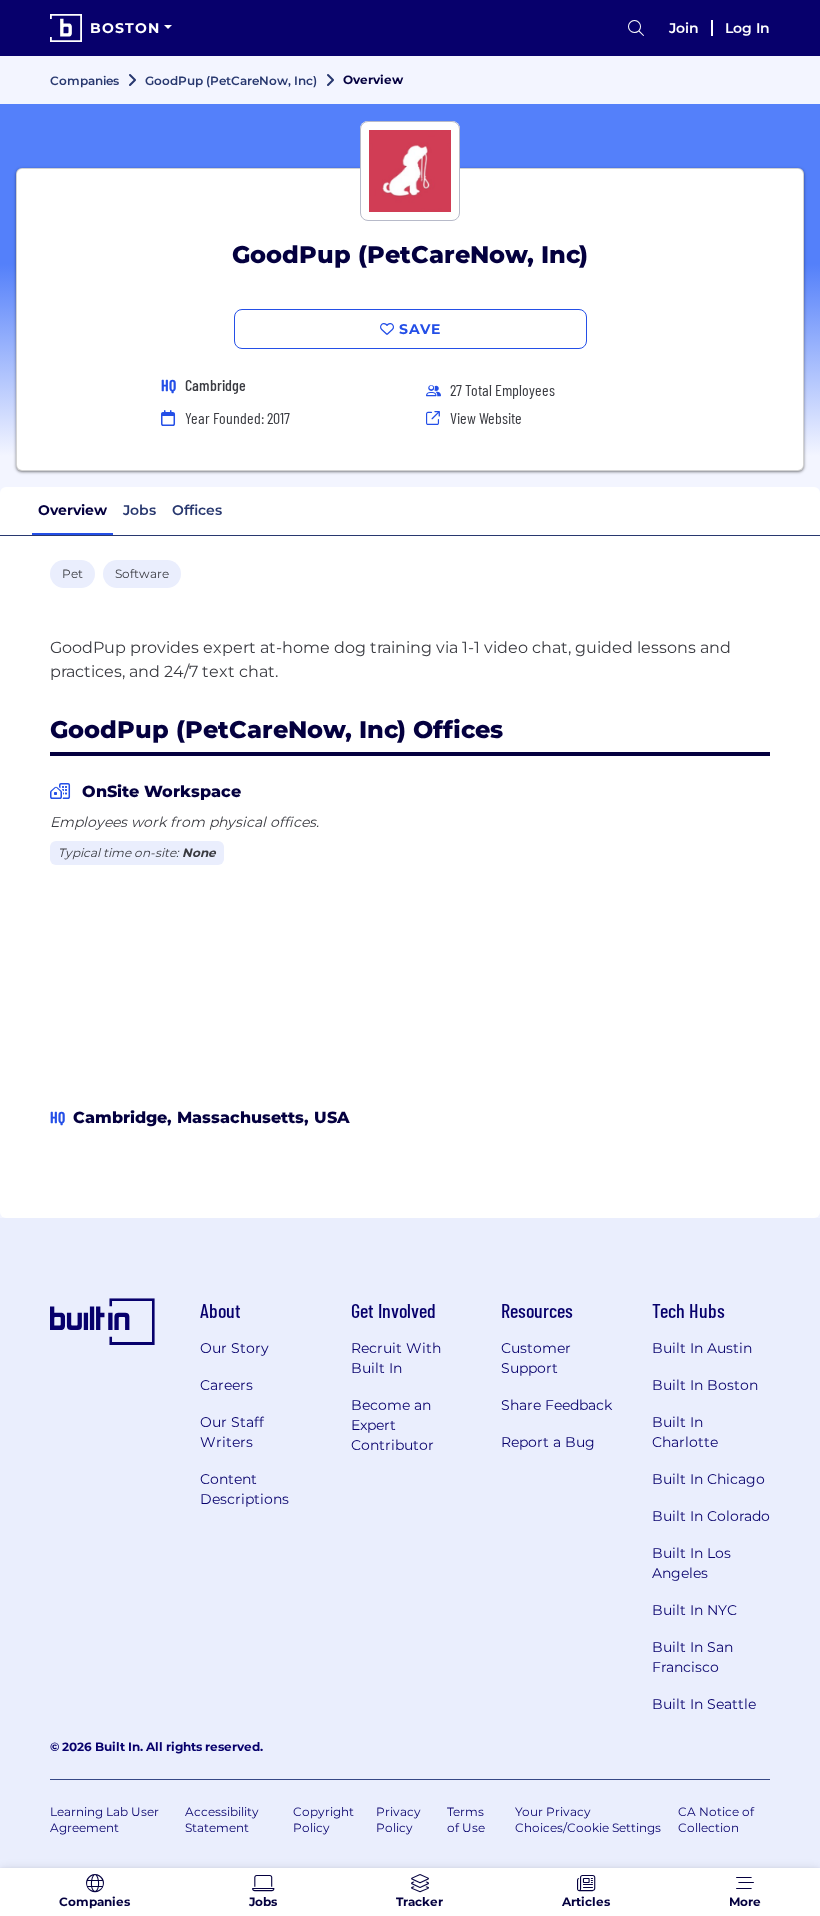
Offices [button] (197, 510)
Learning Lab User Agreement (104, 1819)
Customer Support (536, 1358)
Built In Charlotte (685, 1432)
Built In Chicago (708, 1479)
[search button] (636, 28)
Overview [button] (72, 510)
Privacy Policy (398, 1819)
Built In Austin (702, 1348)
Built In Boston (705, 1385)
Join (684, 28)
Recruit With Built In (396, 1358)
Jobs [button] (139, 510)
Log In (747, 28)
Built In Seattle (704, 1704)
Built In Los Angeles (691, 1563)
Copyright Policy (323, 1819)
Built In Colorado (711, 1516)
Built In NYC (694, 1610)
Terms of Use (466, 1819)
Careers (226, 1385)
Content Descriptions (244, 1489)
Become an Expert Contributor (392, 1425)
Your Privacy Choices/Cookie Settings (588, 1819)
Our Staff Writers (232, 1432)
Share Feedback (556, 1405)
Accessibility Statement (222, 1819)
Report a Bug (548, 1442)
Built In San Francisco (692, 1657)
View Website (486, 417)
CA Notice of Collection (716, 1819)
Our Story (234, 1348)
